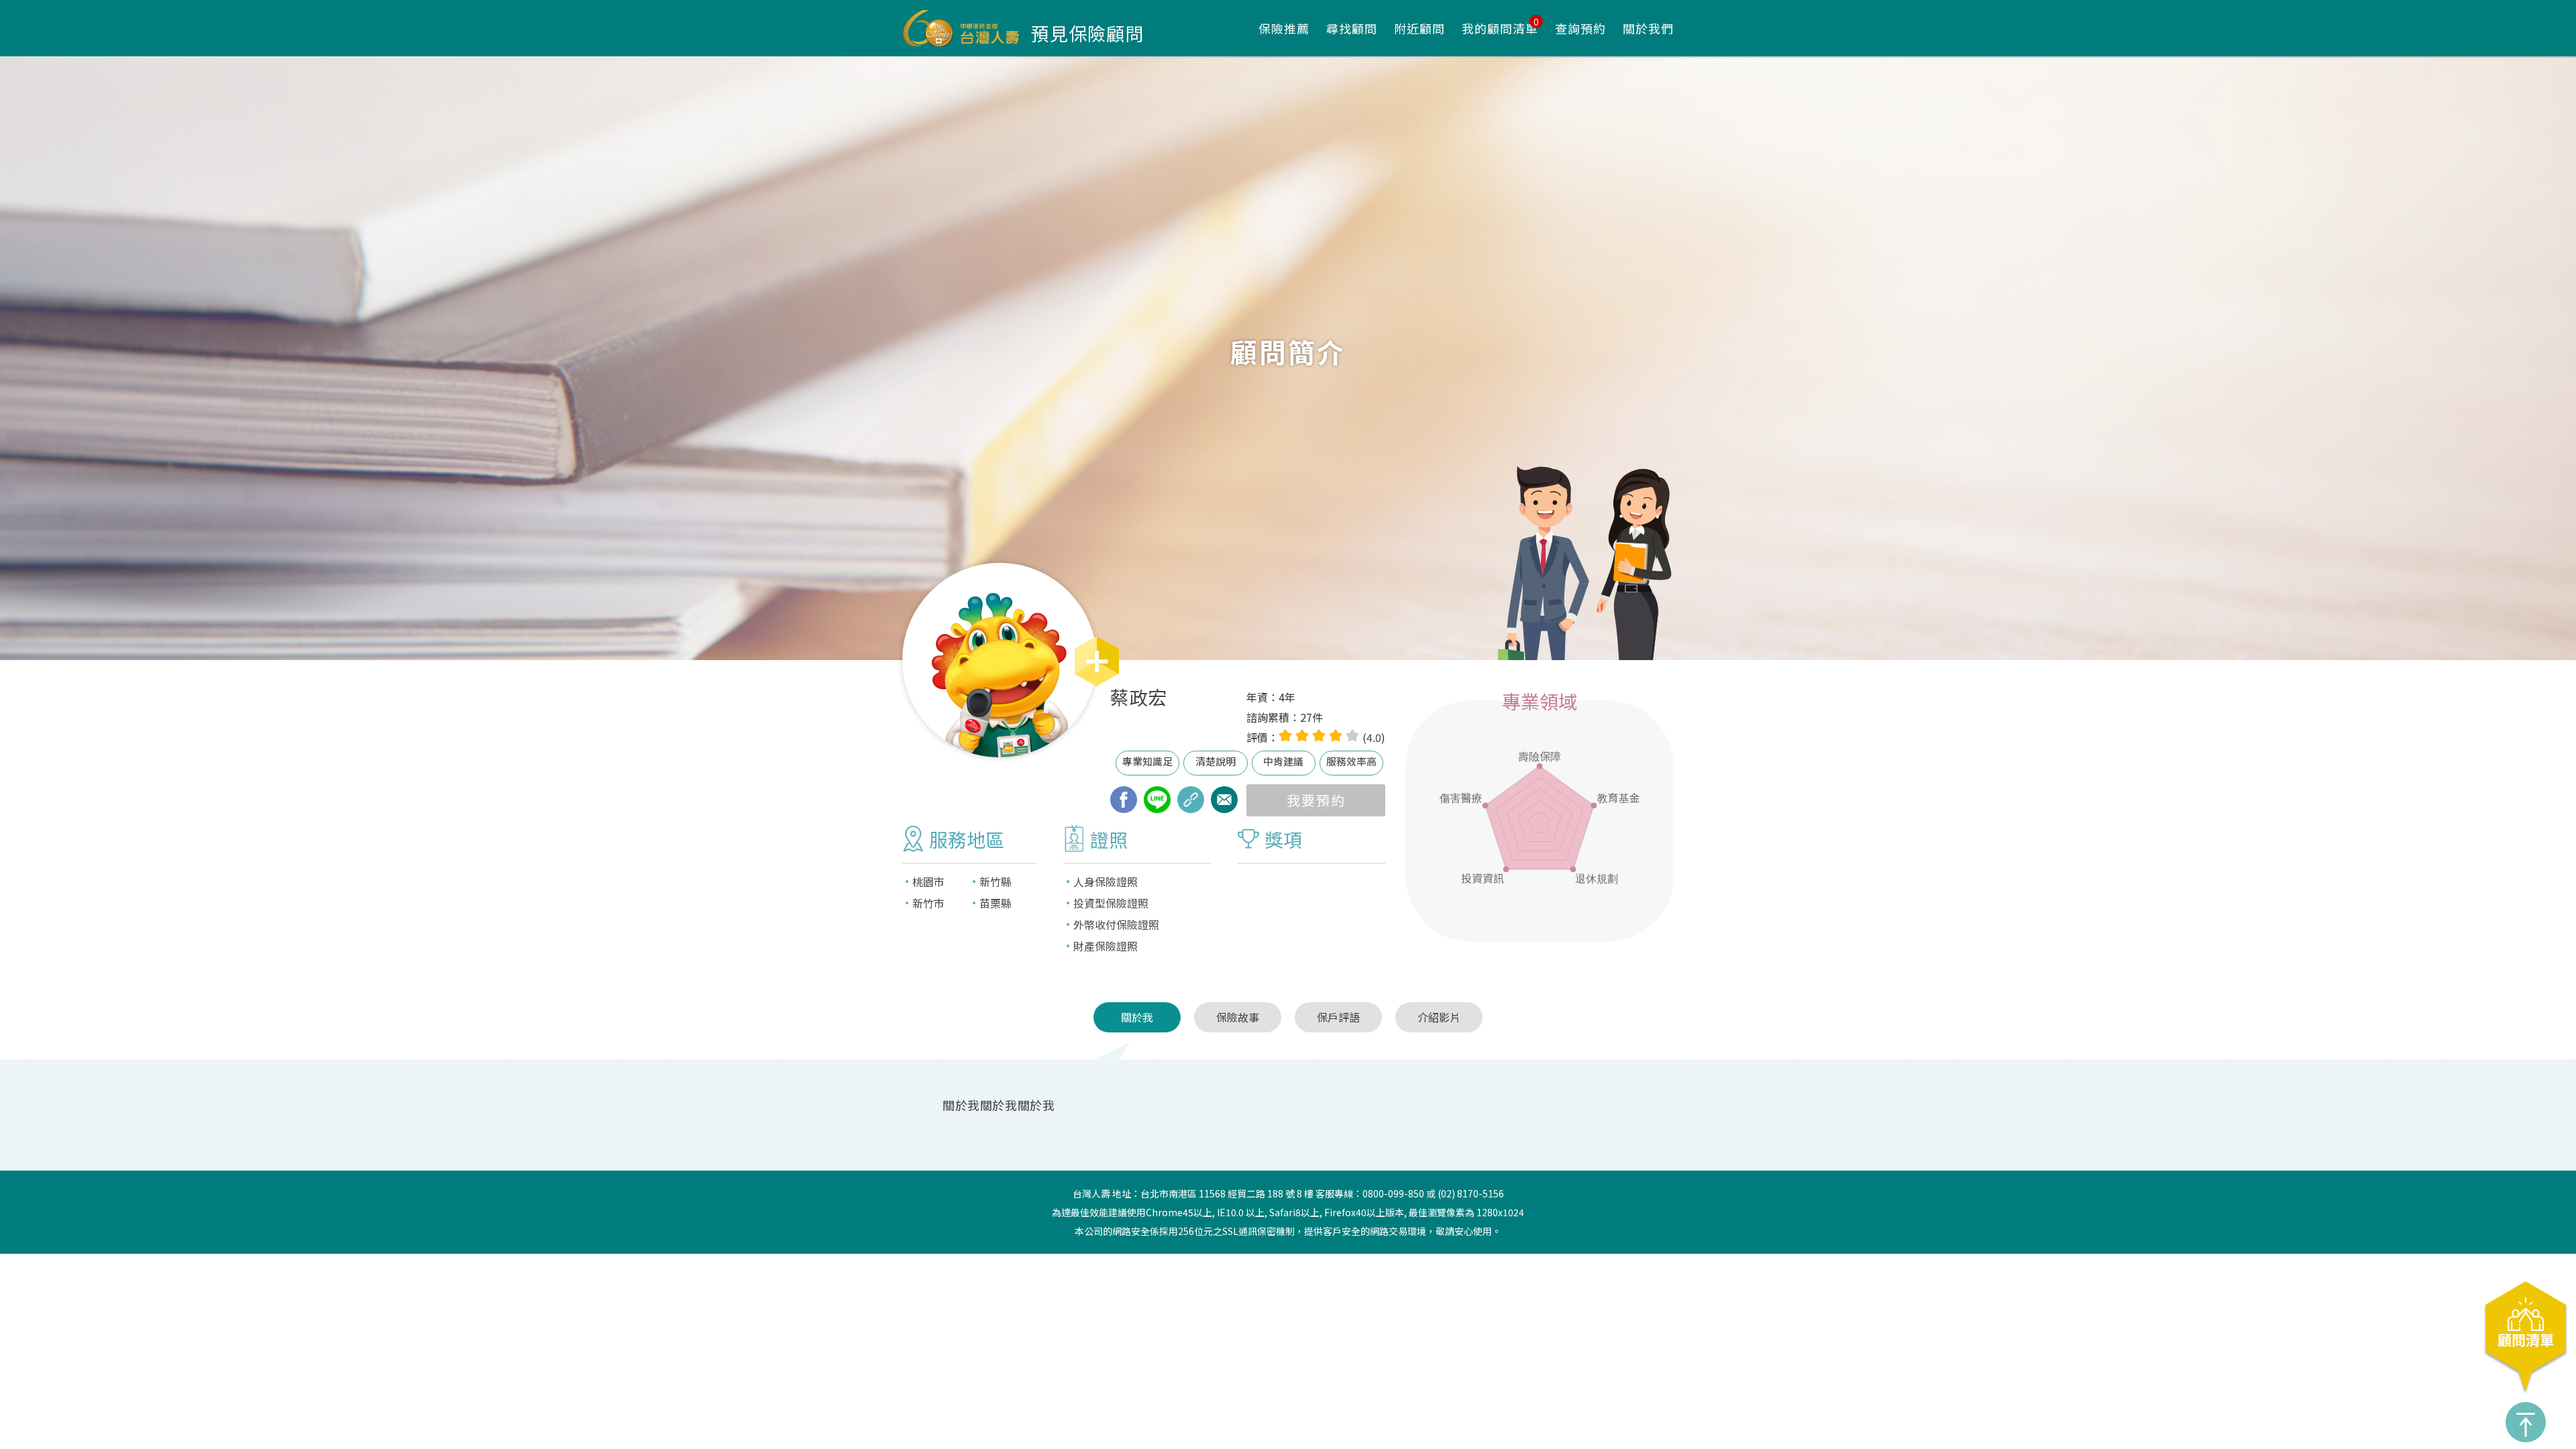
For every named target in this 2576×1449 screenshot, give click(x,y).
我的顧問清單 (1500, 28)
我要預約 (1316, 800)
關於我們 (1648, 28)
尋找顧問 (1352, 28)
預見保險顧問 (1087, 33)
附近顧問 (1419, 28)
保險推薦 (1284, 28)
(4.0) (1374, 737)
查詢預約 (1580, 28)
